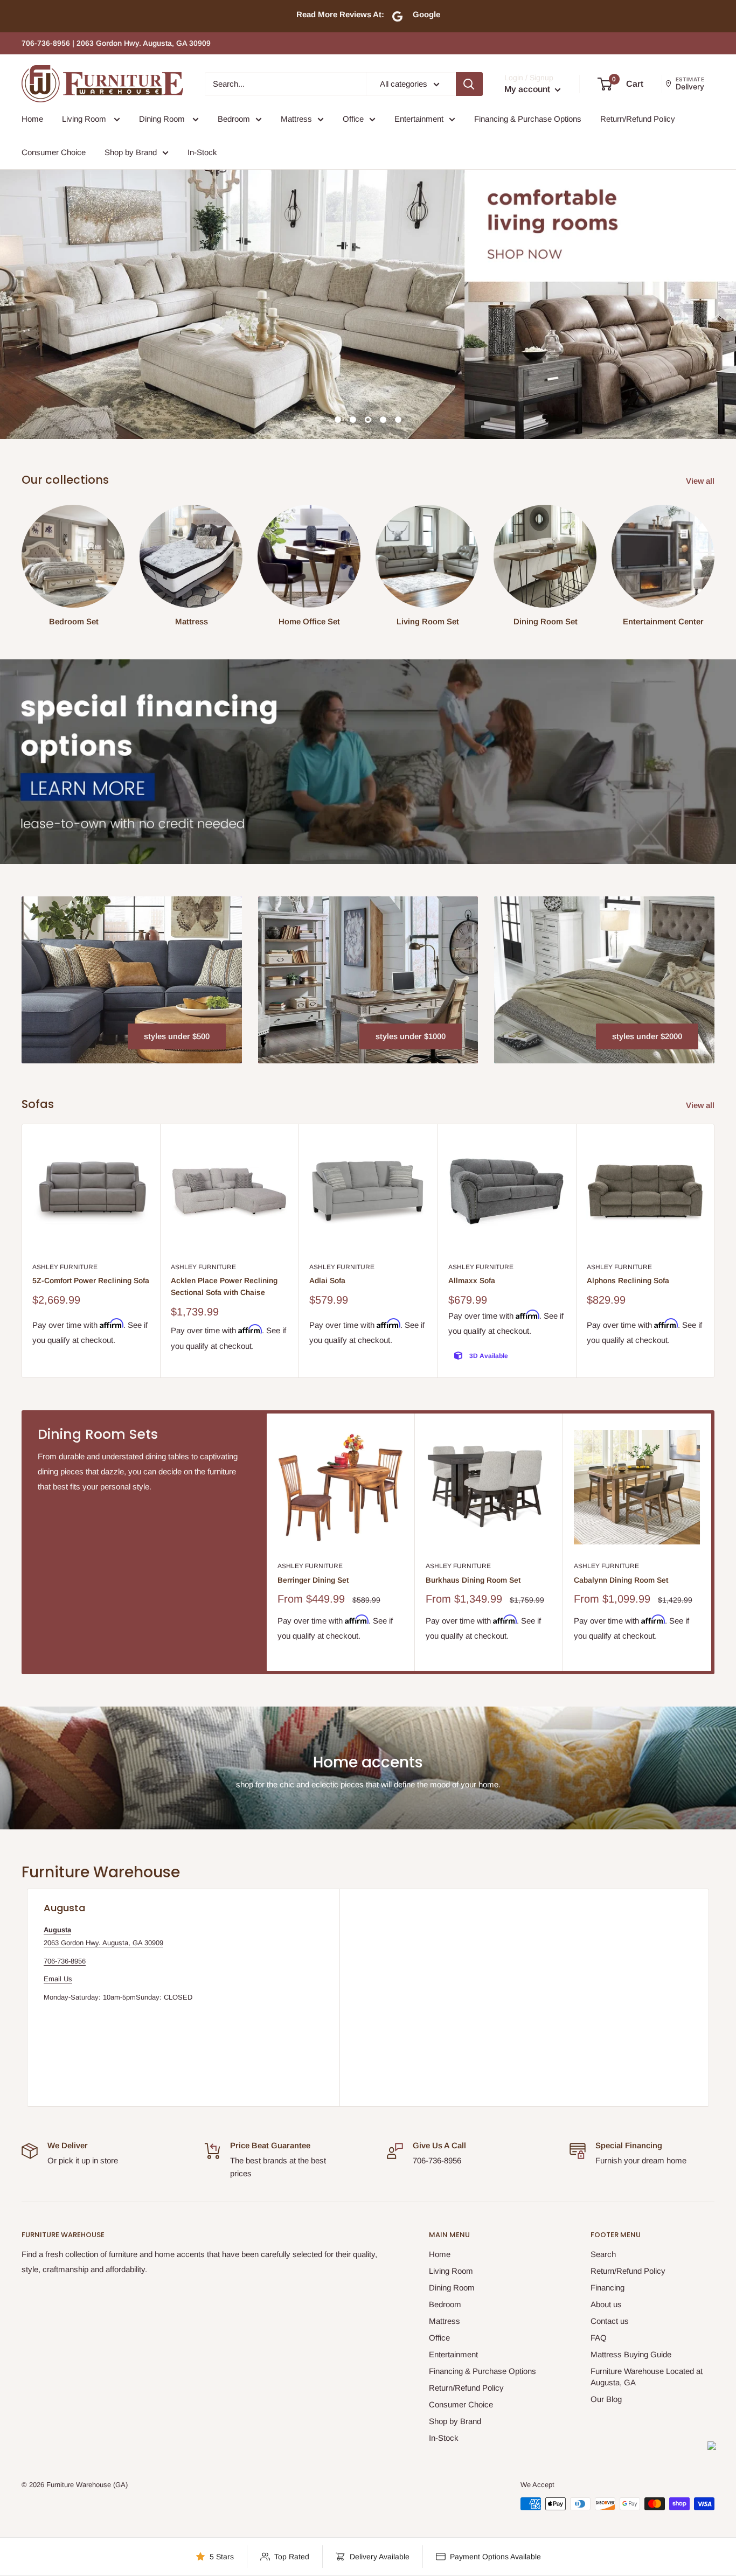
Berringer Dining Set (313, 1580)
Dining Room (163, 119)
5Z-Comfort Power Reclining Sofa (91, 1280)
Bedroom (234, 119)
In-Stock (202, 152)
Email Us (58, 1979)
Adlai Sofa (327, 1280)
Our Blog (606, 2399)
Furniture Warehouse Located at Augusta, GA (647, 2377)
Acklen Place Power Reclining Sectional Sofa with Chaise (224, 1286)
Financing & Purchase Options (528, 119)
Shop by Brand (131, 152)
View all (701, 481)
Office (353, 119)
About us (606, 2304)
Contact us (610, 2321)
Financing (607, 2288)
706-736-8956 (65, 1961)
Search (603, 2254)
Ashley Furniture (65, 1267)
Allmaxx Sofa (472, 1280)
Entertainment (419, 119)
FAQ (599, 2338)
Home (32, 119)
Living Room (85, 119)
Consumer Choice (54, 152)
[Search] (469, 84)
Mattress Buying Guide (631, 2354)
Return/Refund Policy (638, 119)
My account (528, 89)
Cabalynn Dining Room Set (621, 1580)
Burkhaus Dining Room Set (473, 1580)
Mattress (296, 119)
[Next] (715, 1251)
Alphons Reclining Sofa (628, 1280)
